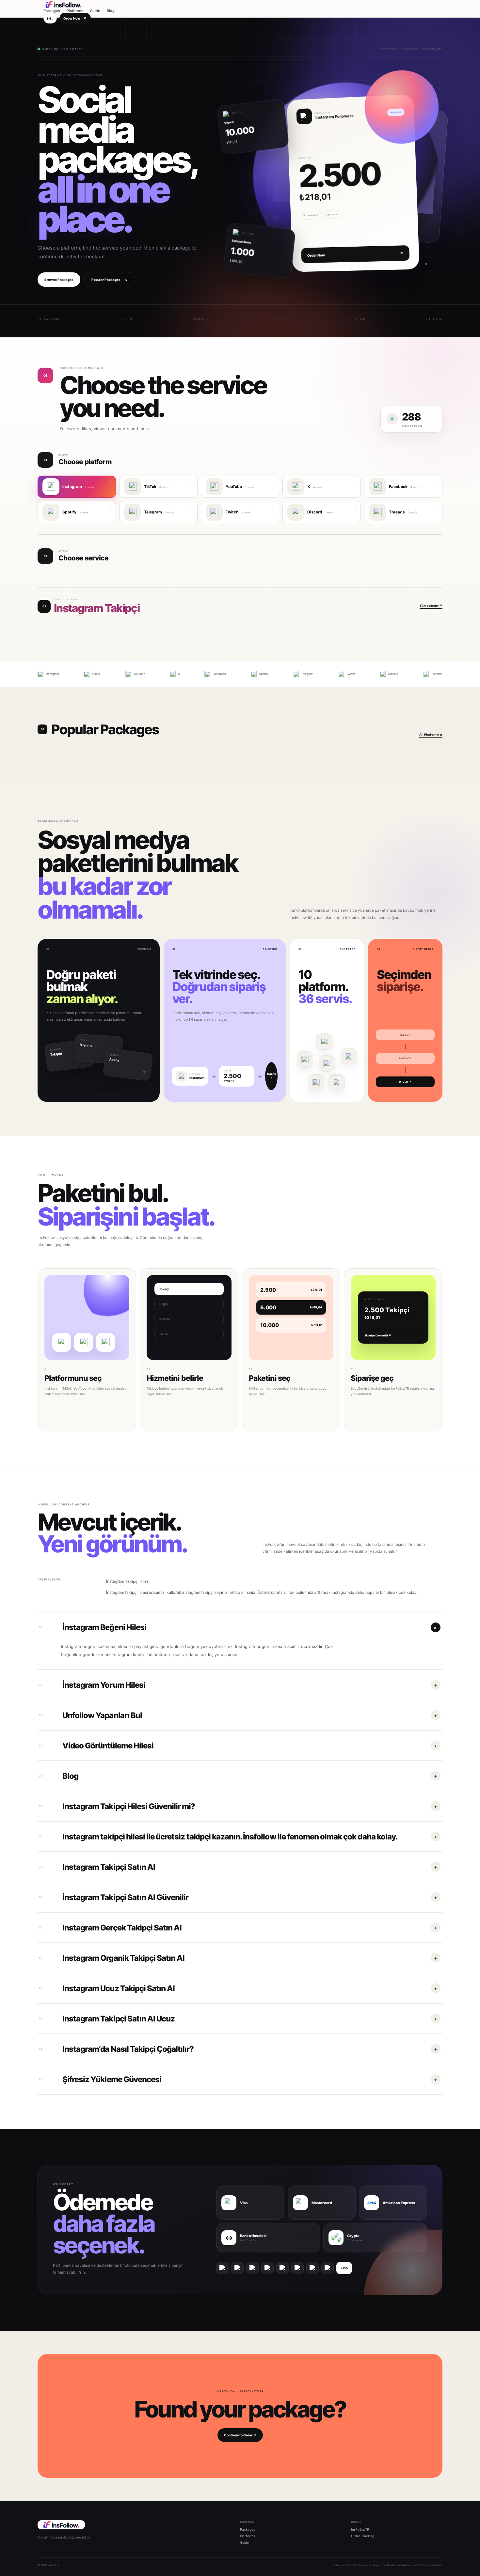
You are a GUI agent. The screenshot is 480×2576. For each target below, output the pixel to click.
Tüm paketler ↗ (431, 606)
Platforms (75, 11)
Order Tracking (363, 2536)
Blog (111, 11)
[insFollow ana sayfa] (79, 5)
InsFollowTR (360, 2529)
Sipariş (272, 1076)
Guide (95, 11)
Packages (52, 11)
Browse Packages (59, 280)
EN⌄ (50, 18)
